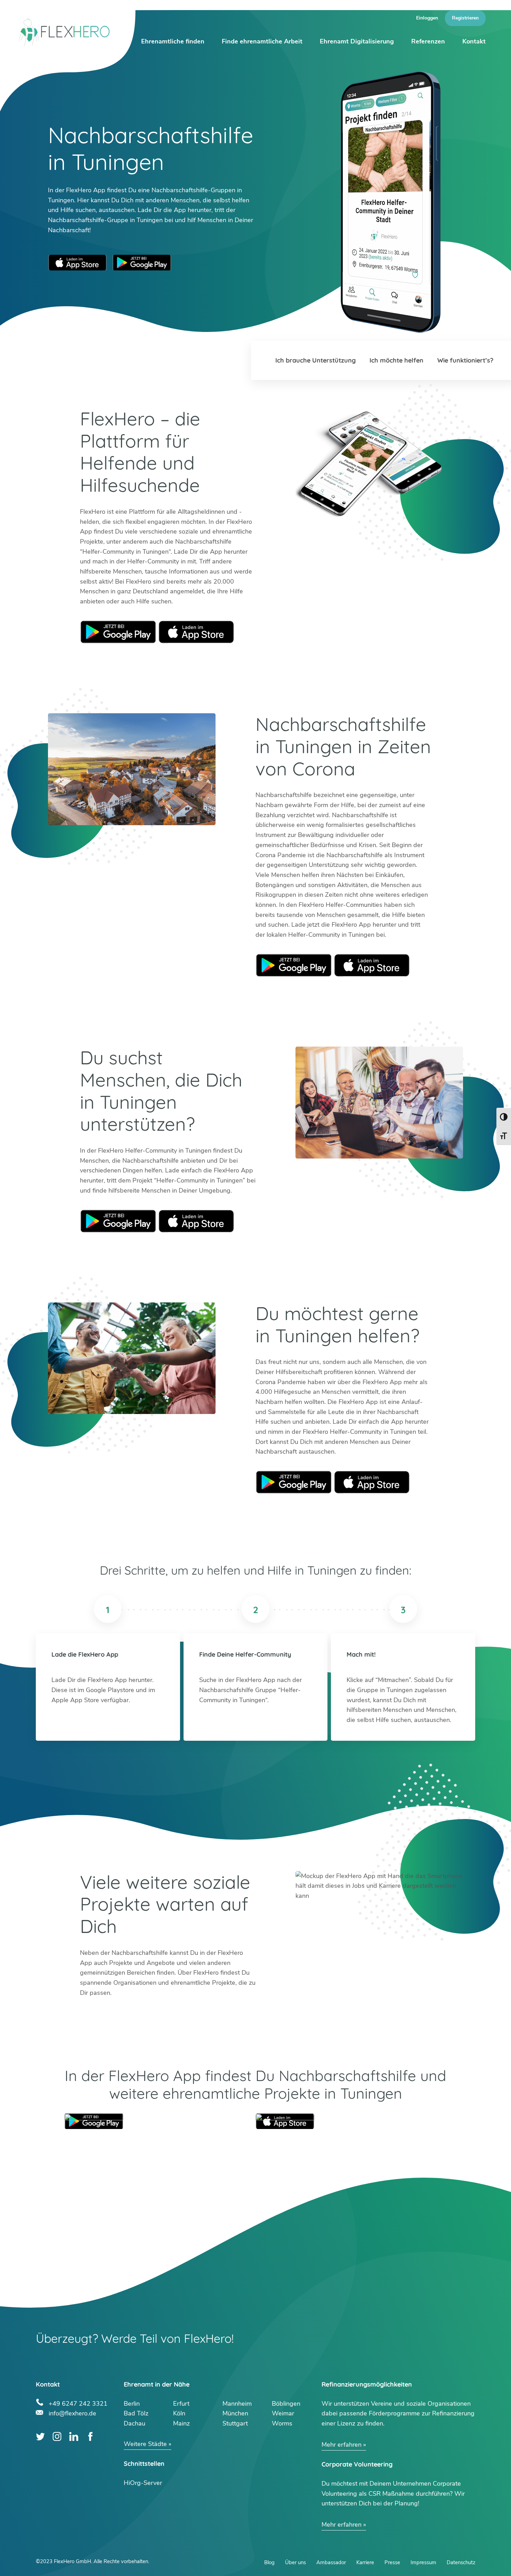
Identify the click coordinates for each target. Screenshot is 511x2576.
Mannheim (237, 2404)
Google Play (118, 632)
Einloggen (427, 18)
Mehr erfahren (342, 2445)
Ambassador (331, 2562)
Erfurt (181, 2404)
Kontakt (474, 41)
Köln (179, 2413)
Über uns (295, 2562)
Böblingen (286, 2404)
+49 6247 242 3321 (78, 2403)
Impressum (423, 2562)
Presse (392, 2562)
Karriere (365, 2562)
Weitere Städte (145, 2444)
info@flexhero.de (72, 2412)
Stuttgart (235, 2423)
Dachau (135, 2423)
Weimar (283, 2413)
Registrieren (465, 18)
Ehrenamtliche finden (173, 41)
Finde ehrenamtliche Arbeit (262, 41)
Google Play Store (142, 263)
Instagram (57, 2436)
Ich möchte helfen (396, 360)
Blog (269, 2562)
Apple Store (196, 632)
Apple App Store (78, 263)
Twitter (40, 2436)
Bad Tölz (136, 2413)
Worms (282, 2423)
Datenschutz (461, 2562)
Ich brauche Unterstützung (315, 360)
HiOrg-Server (143, 2483)
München (235, 2413)
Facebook (90, 2436)
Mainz (181, 2423)
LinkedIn (74, 2436)
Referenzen (428, 41)
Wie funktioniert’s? (465, 360)
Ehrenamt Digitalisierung (357, 41)
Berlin (132, 2404)
